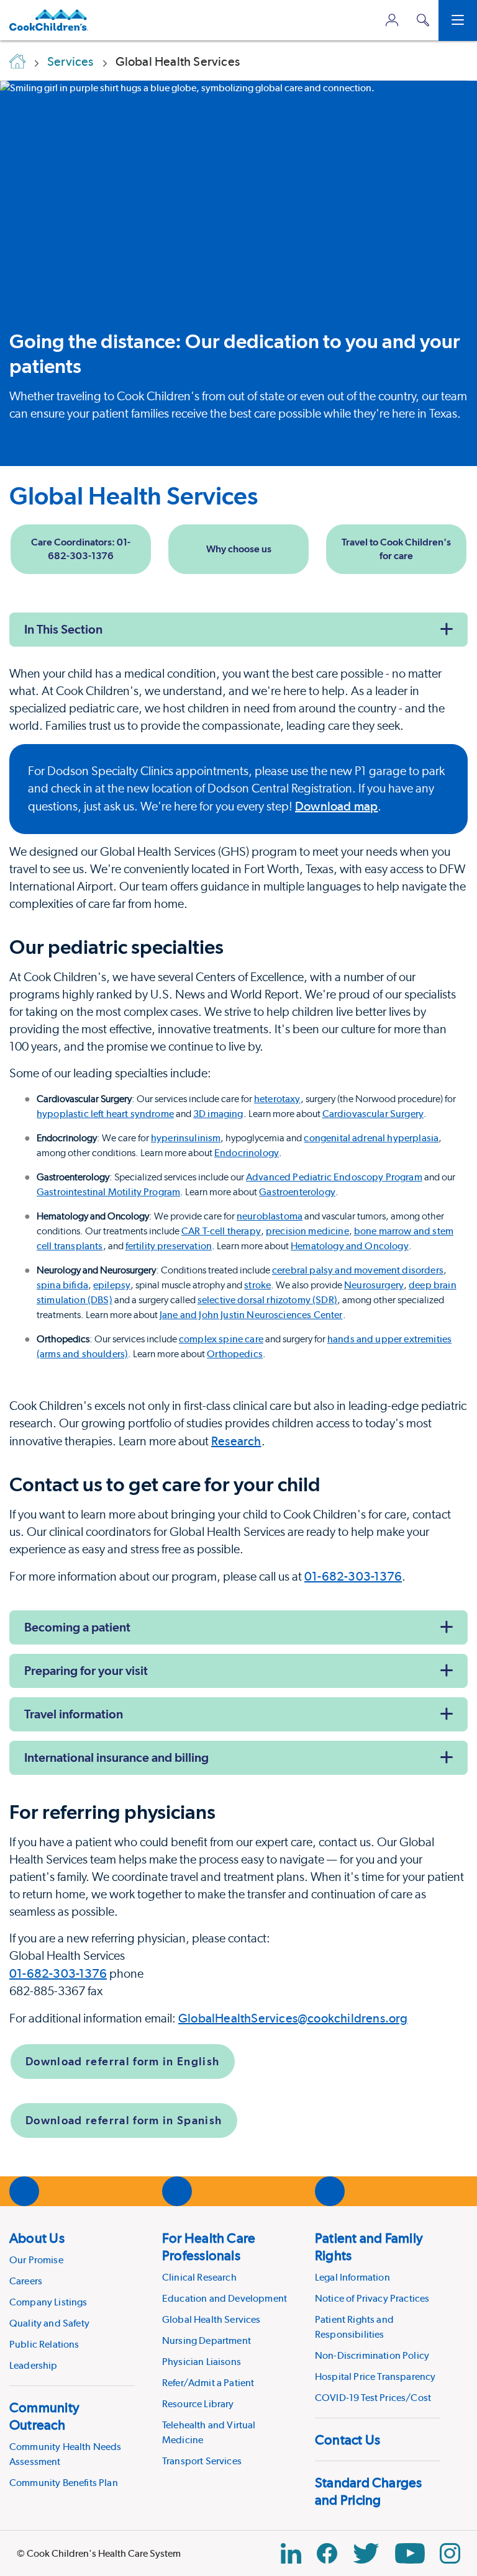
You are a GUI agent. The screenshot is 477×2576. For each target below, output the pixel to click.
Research (236, 1441)
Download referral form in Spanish (124, 2120)
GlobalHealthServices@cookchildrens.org (293, 2018)
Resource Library (198, 2404)
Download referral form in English (123, 2061)
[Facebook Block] (327, 2553)
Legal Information (352, 2277)
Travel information (74, 1714)
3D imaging (218, 1114)
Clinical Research (199, 2277)
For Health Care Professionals (209, 2246)
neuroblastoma (270, 1216)
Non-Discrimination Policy (372, 2355)
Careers (26, 2281)
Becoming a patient (77, 1627)
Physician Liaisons (202, 2362)
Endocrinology (247, 1153)
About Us (37, 2238)
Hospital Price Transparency (375, 2376)
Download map (336, 806)
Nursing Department (207, 2340)
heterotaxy (277, 1099)
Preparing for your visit (86, 1671)
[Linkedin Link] (291, 2553)
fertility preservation (169, 1246)
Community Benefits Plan (64, 2483)
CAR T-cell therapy (221, 1231)
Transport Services (202, 2461)
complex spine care (221, 1339)
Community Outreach (44, 2416)
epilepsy (112, 1285)
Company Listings (48, 2302)
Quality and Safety (49, 2323)
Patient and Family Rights (369, 2246)
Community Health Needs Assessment (66, 2454)
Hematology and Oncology (350, 1246)
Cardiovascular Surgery (373, 1114)
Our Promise (36, 2260)
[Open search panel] (423, 20)
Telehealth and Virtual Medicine (209, 2432)
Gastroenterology (297, 1192)
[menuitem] (72, 2301)
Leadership (34, 2365)
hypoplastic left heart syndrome (105, 1114)
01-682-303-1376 (353, 1576)
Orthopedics (235, 1354)
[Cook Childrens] (49, 20)
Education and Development (225, 2298)
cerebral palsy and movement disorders (358, 1270)
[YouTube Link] (410, 2553)
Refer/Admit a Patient (208, 2383)
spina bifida (62, 1285)
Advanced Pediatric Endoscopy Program (334, 1177)
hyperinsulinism (186, 1138)
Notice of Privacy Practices (372, 2298)
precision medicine (307, 1231)
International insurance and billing (116, 1757)
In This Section (63, 629)
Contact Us (348, 2439)
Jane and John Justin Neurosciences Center (251, 1315)
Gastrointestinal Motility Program (108, 1192)
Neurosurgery (374, 1285)
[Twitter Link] (366, 2553)
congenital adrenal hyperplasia (371, 1138)
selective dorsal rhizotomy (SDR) (267, 1300)
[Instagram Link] (450, 2553)
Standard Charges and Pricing (369, 2491)
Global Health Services (134, 496)
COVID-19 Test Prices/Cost (373, 2398)
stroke (257, 1285)
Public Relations (44, 2344)
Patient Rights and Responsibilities (354, 2327)
